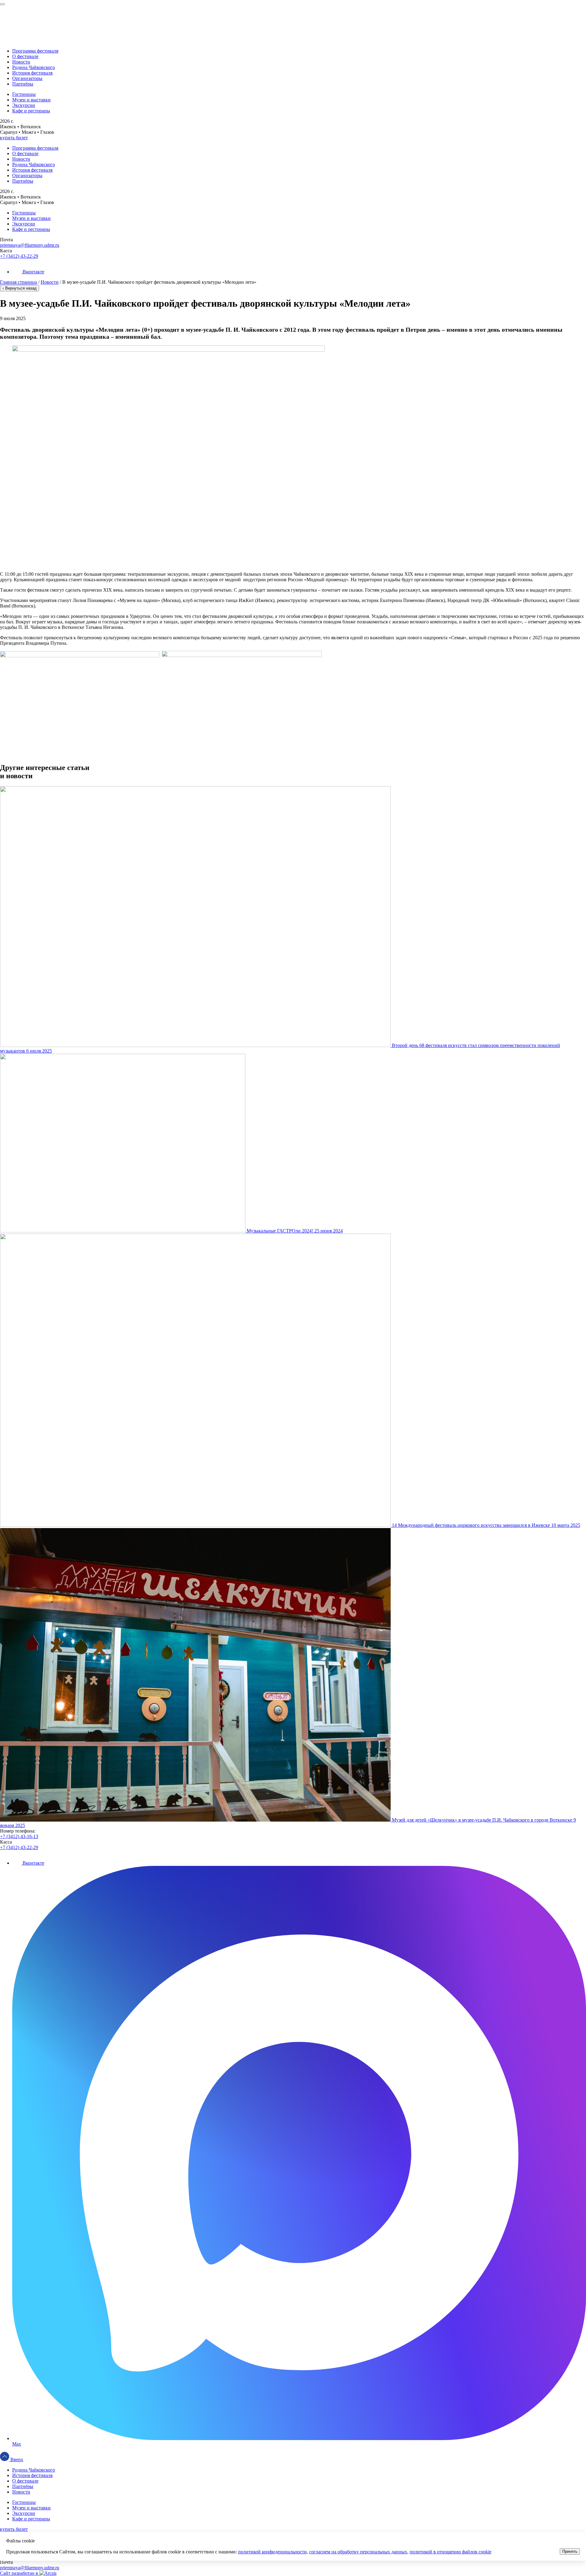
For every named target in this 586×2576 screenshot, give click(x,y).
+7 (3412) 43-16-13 (19, 1836)
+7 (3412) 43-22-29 (19, 256)
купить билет (14, 138)
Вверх (16, 2459)
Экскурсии (24, 105)
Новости (21, 62)
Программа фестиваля (35, 51)
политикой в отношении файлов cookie (450, 2552)
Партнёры (23, 84)
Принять (570, 2551)
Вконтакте (33, 272)
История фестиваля (32, 73)
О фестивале (25, 56)
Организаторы (27, 78)
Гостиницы (24, 94)
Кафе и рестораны (31, 111)
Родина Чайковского (34, 67)
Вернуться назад (20, 288)
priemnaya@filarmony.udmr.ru (30, 245)
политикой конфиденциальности (272, 2552)
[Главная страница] (293, 15)
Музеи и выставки (31, 100)
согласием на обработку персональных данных (358, 2552)
